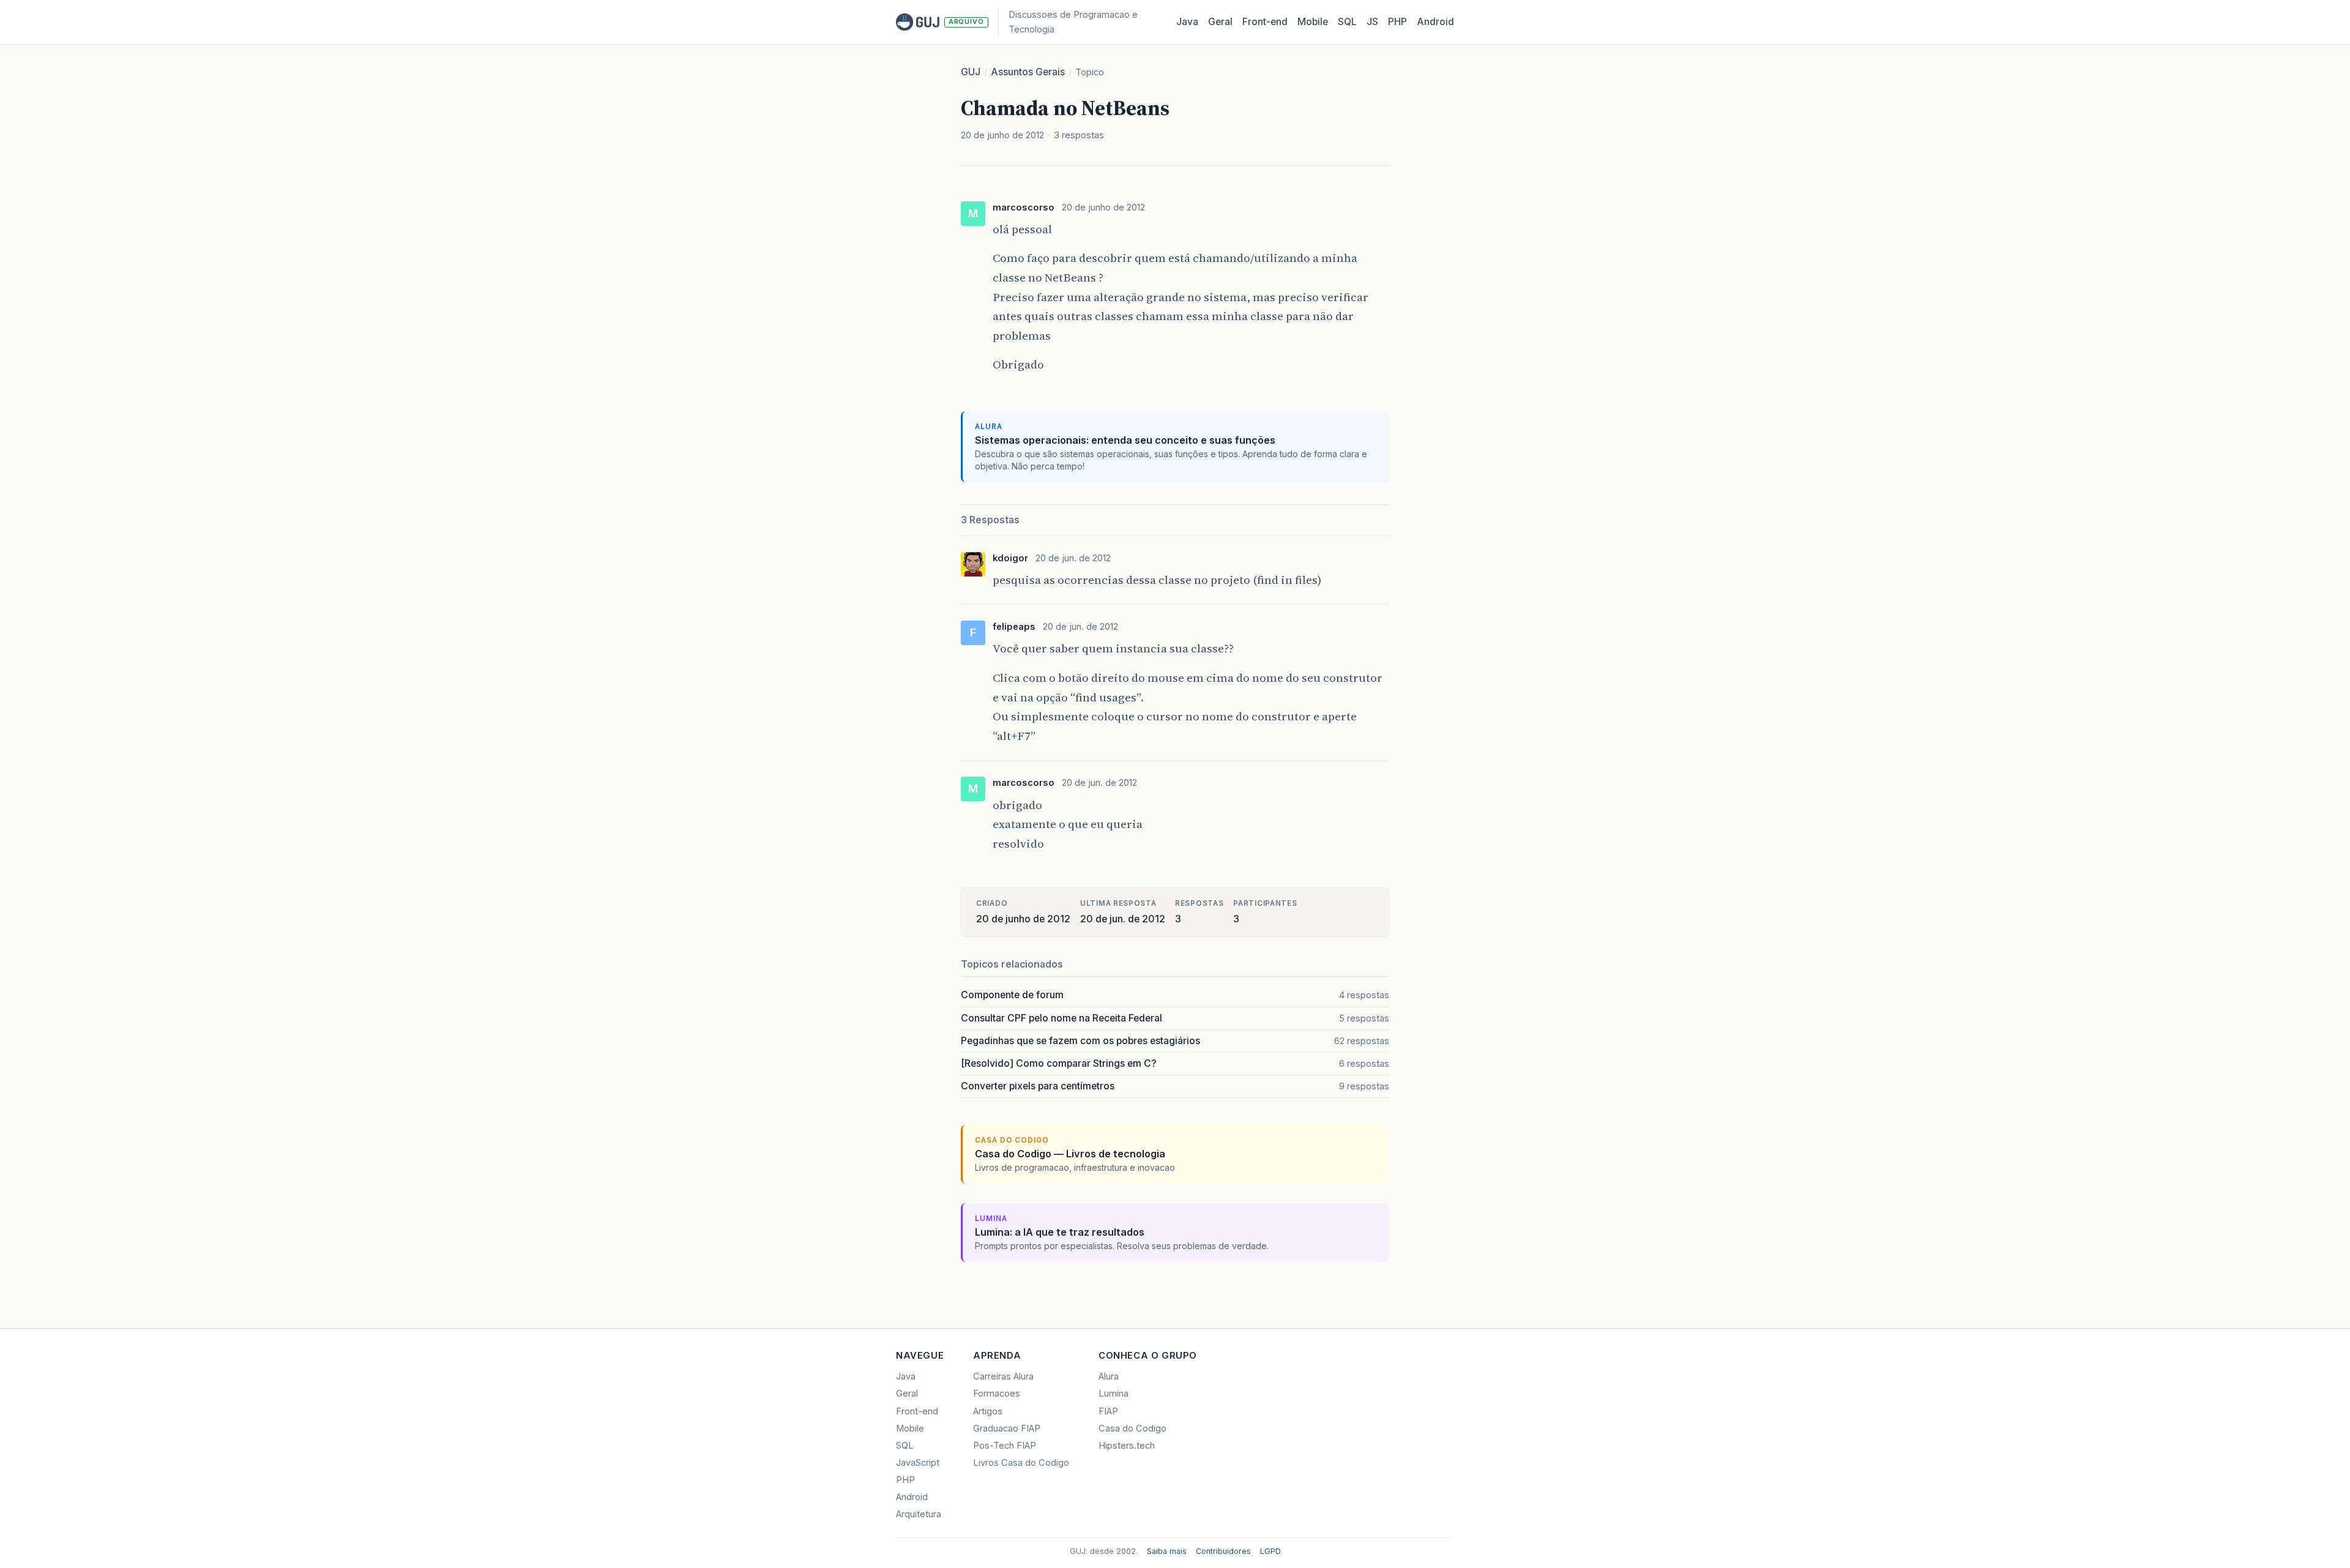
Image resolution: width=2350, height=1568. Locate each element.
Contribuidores (1223, 1551)
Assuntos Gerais (1028, 72)
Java (1187, 22)
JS (1372, 22)
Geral (1220, 22)
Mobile (1313, 22)
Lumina (1113, 1394)
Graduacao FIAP (1007, 1428)
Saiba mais (1167, 1551)
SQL (1347, 22)
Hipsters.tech (1127, 1446)
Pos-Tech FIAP (1005, 1446)
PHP (1397, 22)
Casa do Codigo (1132, 1428)
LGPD (1270, 1551)
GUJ (971, 72)
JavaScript (918, 1463)
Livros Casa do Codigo (1021, 1463)
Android (1435, 22)
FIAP (1108, 1411)
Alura (1109, 1376)
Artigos (988, 1411)
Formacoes (997, 1394)
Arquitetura (919, 1514)
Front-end (917, 1411)
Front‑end (1265, 22)
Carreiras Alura (1003, 1376)
